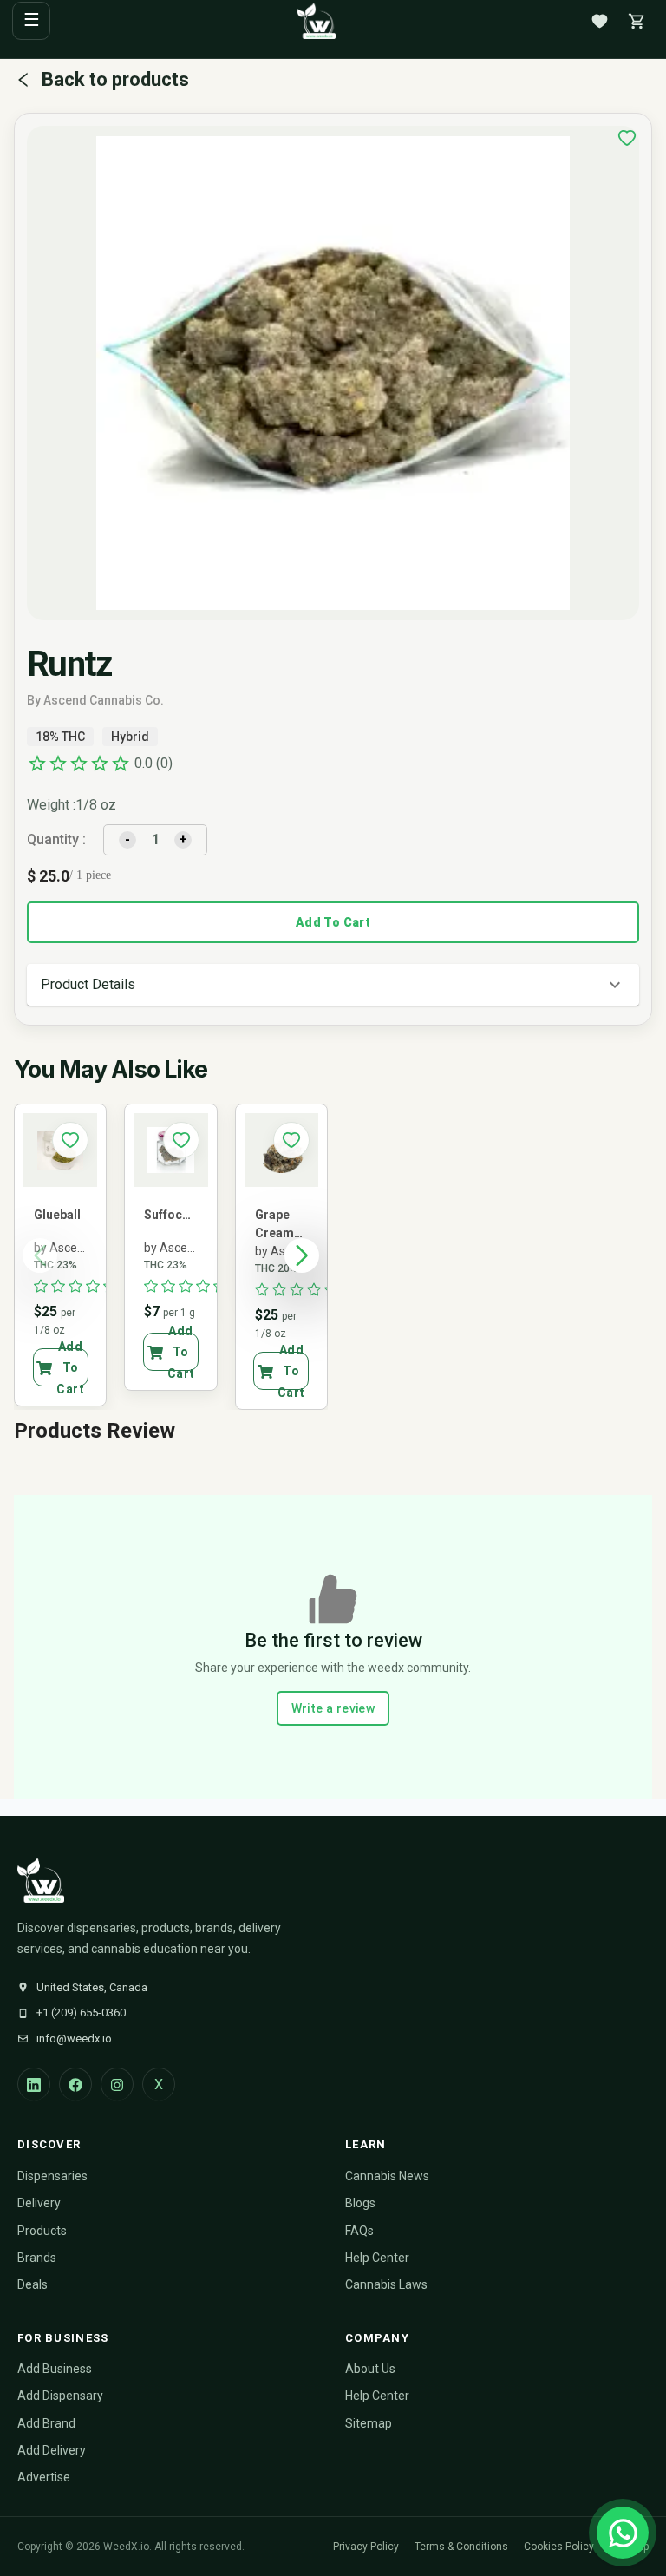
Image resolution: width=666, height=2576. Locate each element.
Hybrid (130, 737)
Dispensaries (52, 2176)
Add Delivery (52, 2450)
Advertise (44, 2477)
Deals (33, 2284)
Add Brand (46, 2423)
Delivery (39, 2203)
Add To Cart (333, 922)
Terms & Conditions (461, 2547)
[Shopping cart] (637, 21)
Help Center (377, 2258)
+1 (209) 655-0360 (81, 2012)
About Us (370, 2369)
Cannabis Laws (386, 2284)
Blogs (360, 2203)
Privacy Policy (366, 2547)
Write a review (333, 1708)
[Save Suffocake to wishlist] (181, 1140)
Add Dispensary (60, 2396)
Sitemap (369, 2423)
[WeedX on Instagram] (117, 2084)
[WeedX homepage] (317, 21)
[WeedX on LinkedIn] (34, 2084)
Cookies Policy (559, 2547)
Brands (37, 2258)
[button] (333, 985)
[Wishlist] (599, 21)
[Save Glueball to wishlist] (70, 1140)
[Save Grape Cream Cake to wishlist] (291, 1140)
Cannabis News (387, 2176)
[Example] (627, 138)
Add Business (55, 2369)
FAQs (359, 2231)
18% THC (60, 737)
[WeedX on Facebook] (75, 2084)
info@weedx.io (74, 2039)
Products (42, 2231)
